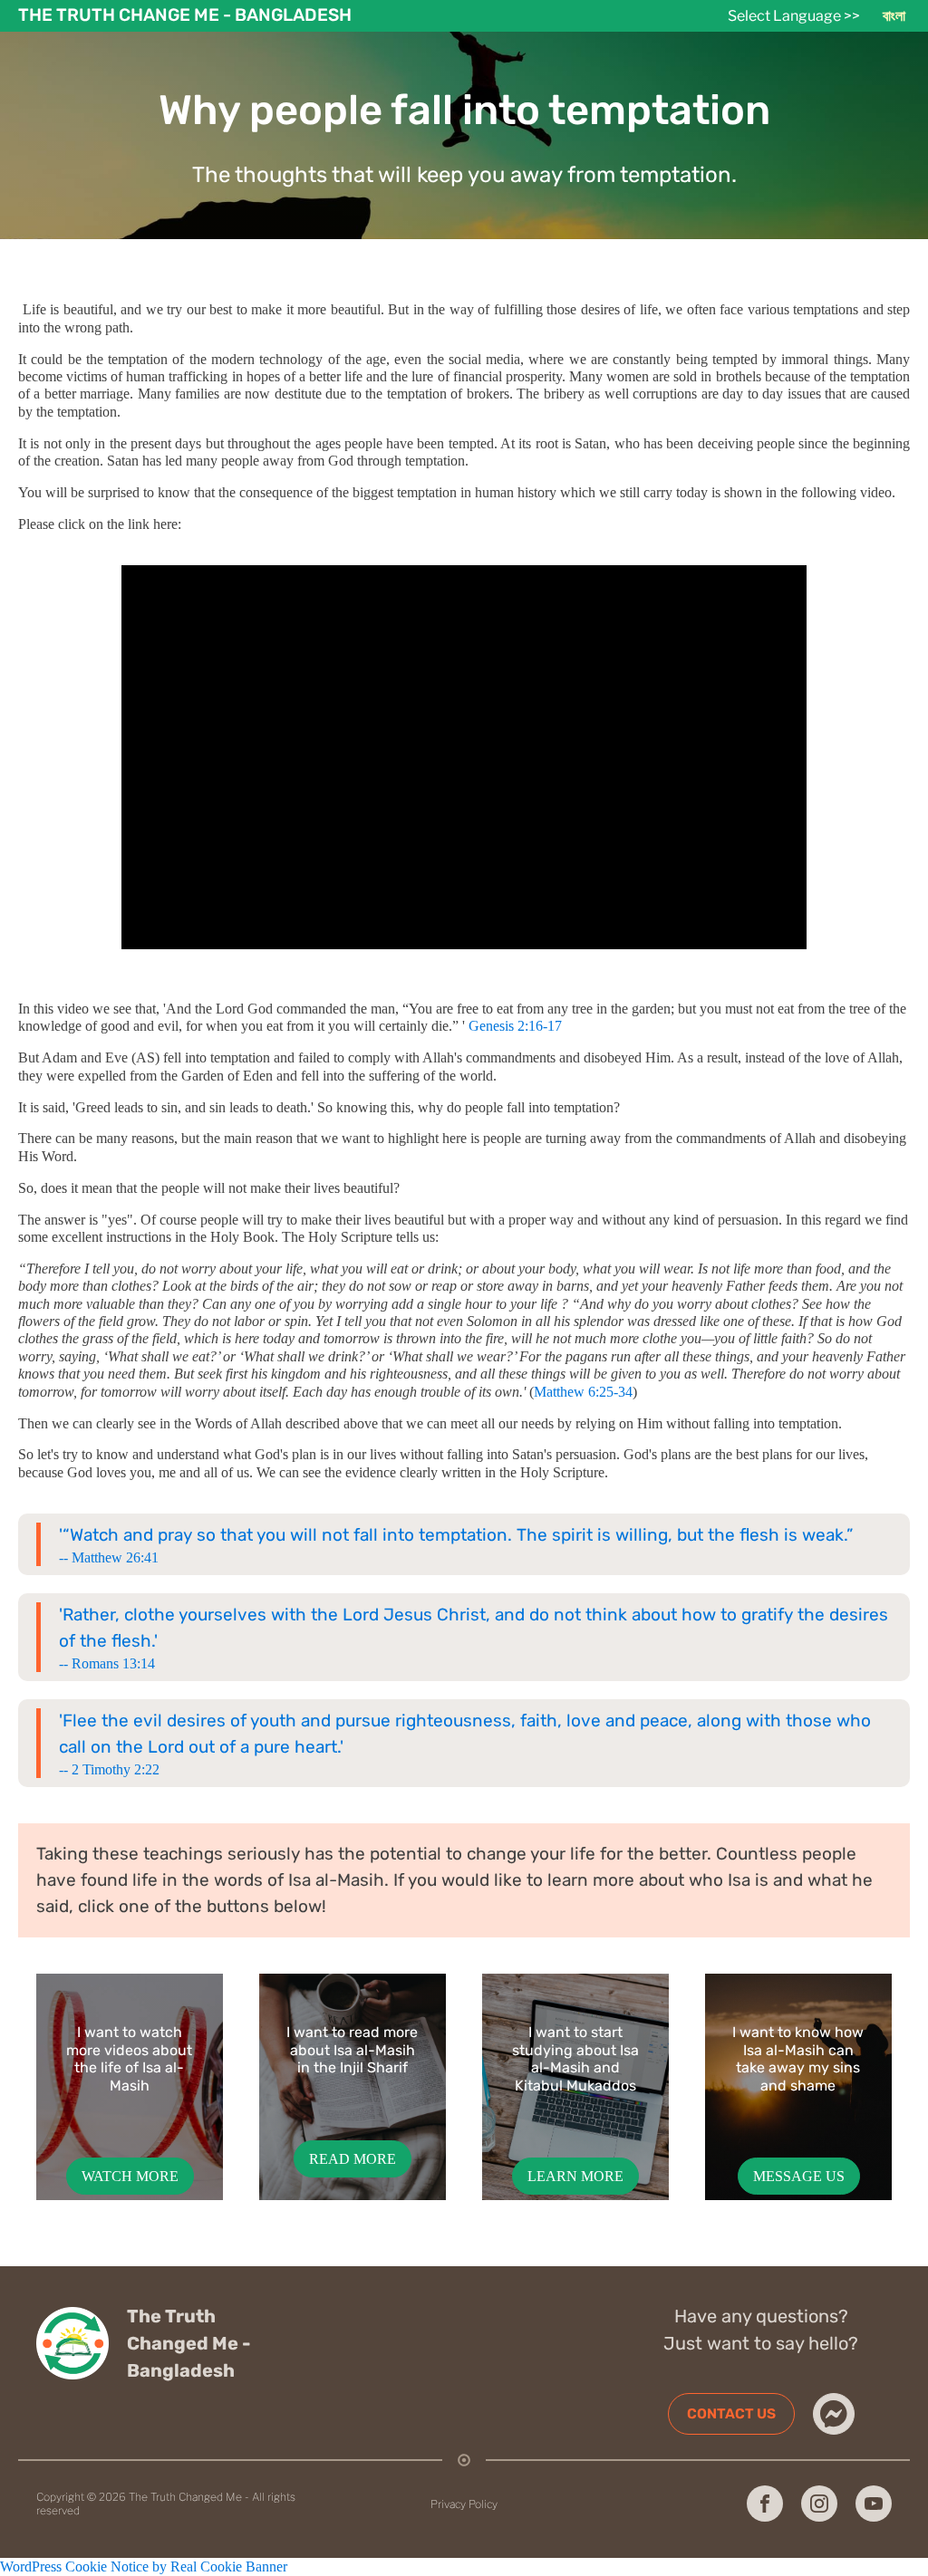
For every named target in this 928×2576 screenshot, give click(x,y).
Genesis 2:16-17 (515, 1026)
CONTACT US (731, 2413)
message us (799, 2176)
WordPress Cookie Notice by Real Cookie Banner (144, 2566)
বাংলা (894, 16)
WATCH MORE (130, 2176)
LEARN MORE (575, 2176)
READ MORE (353, 2159)
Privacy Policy (464, 2504)
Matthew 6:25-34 (583, 1392)
